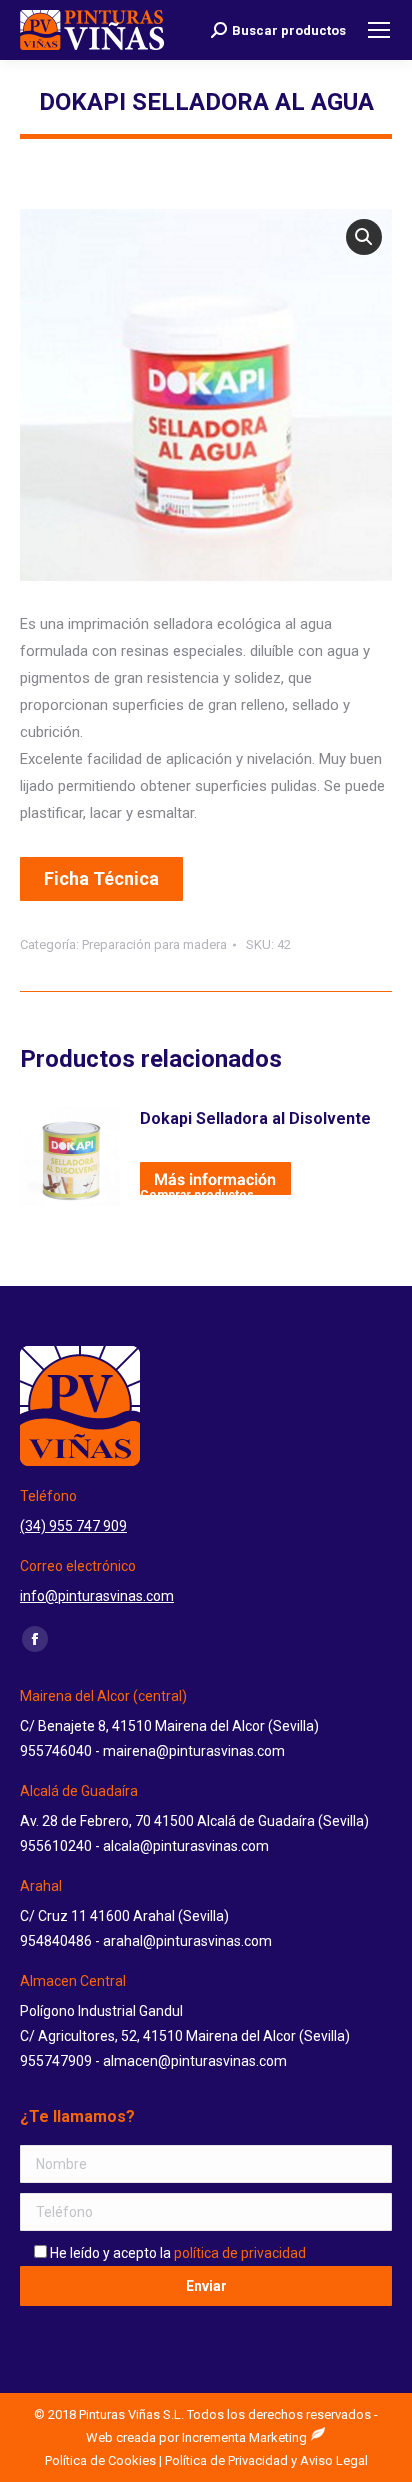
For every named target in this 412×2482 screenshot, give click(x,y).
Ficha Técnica (101, 878)
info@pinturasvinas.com (97, 1596)
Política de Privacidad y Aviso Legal (266, 2460)
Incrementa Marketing (246, 2437)
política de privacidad (240, 2253)
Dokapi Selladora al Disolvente (255, 1118)
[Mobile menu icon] (379, 30)
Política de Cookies (100, 2460)
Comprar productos (197, 1191)
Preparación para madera (154, 944)
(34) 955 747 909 (73, 1526)
